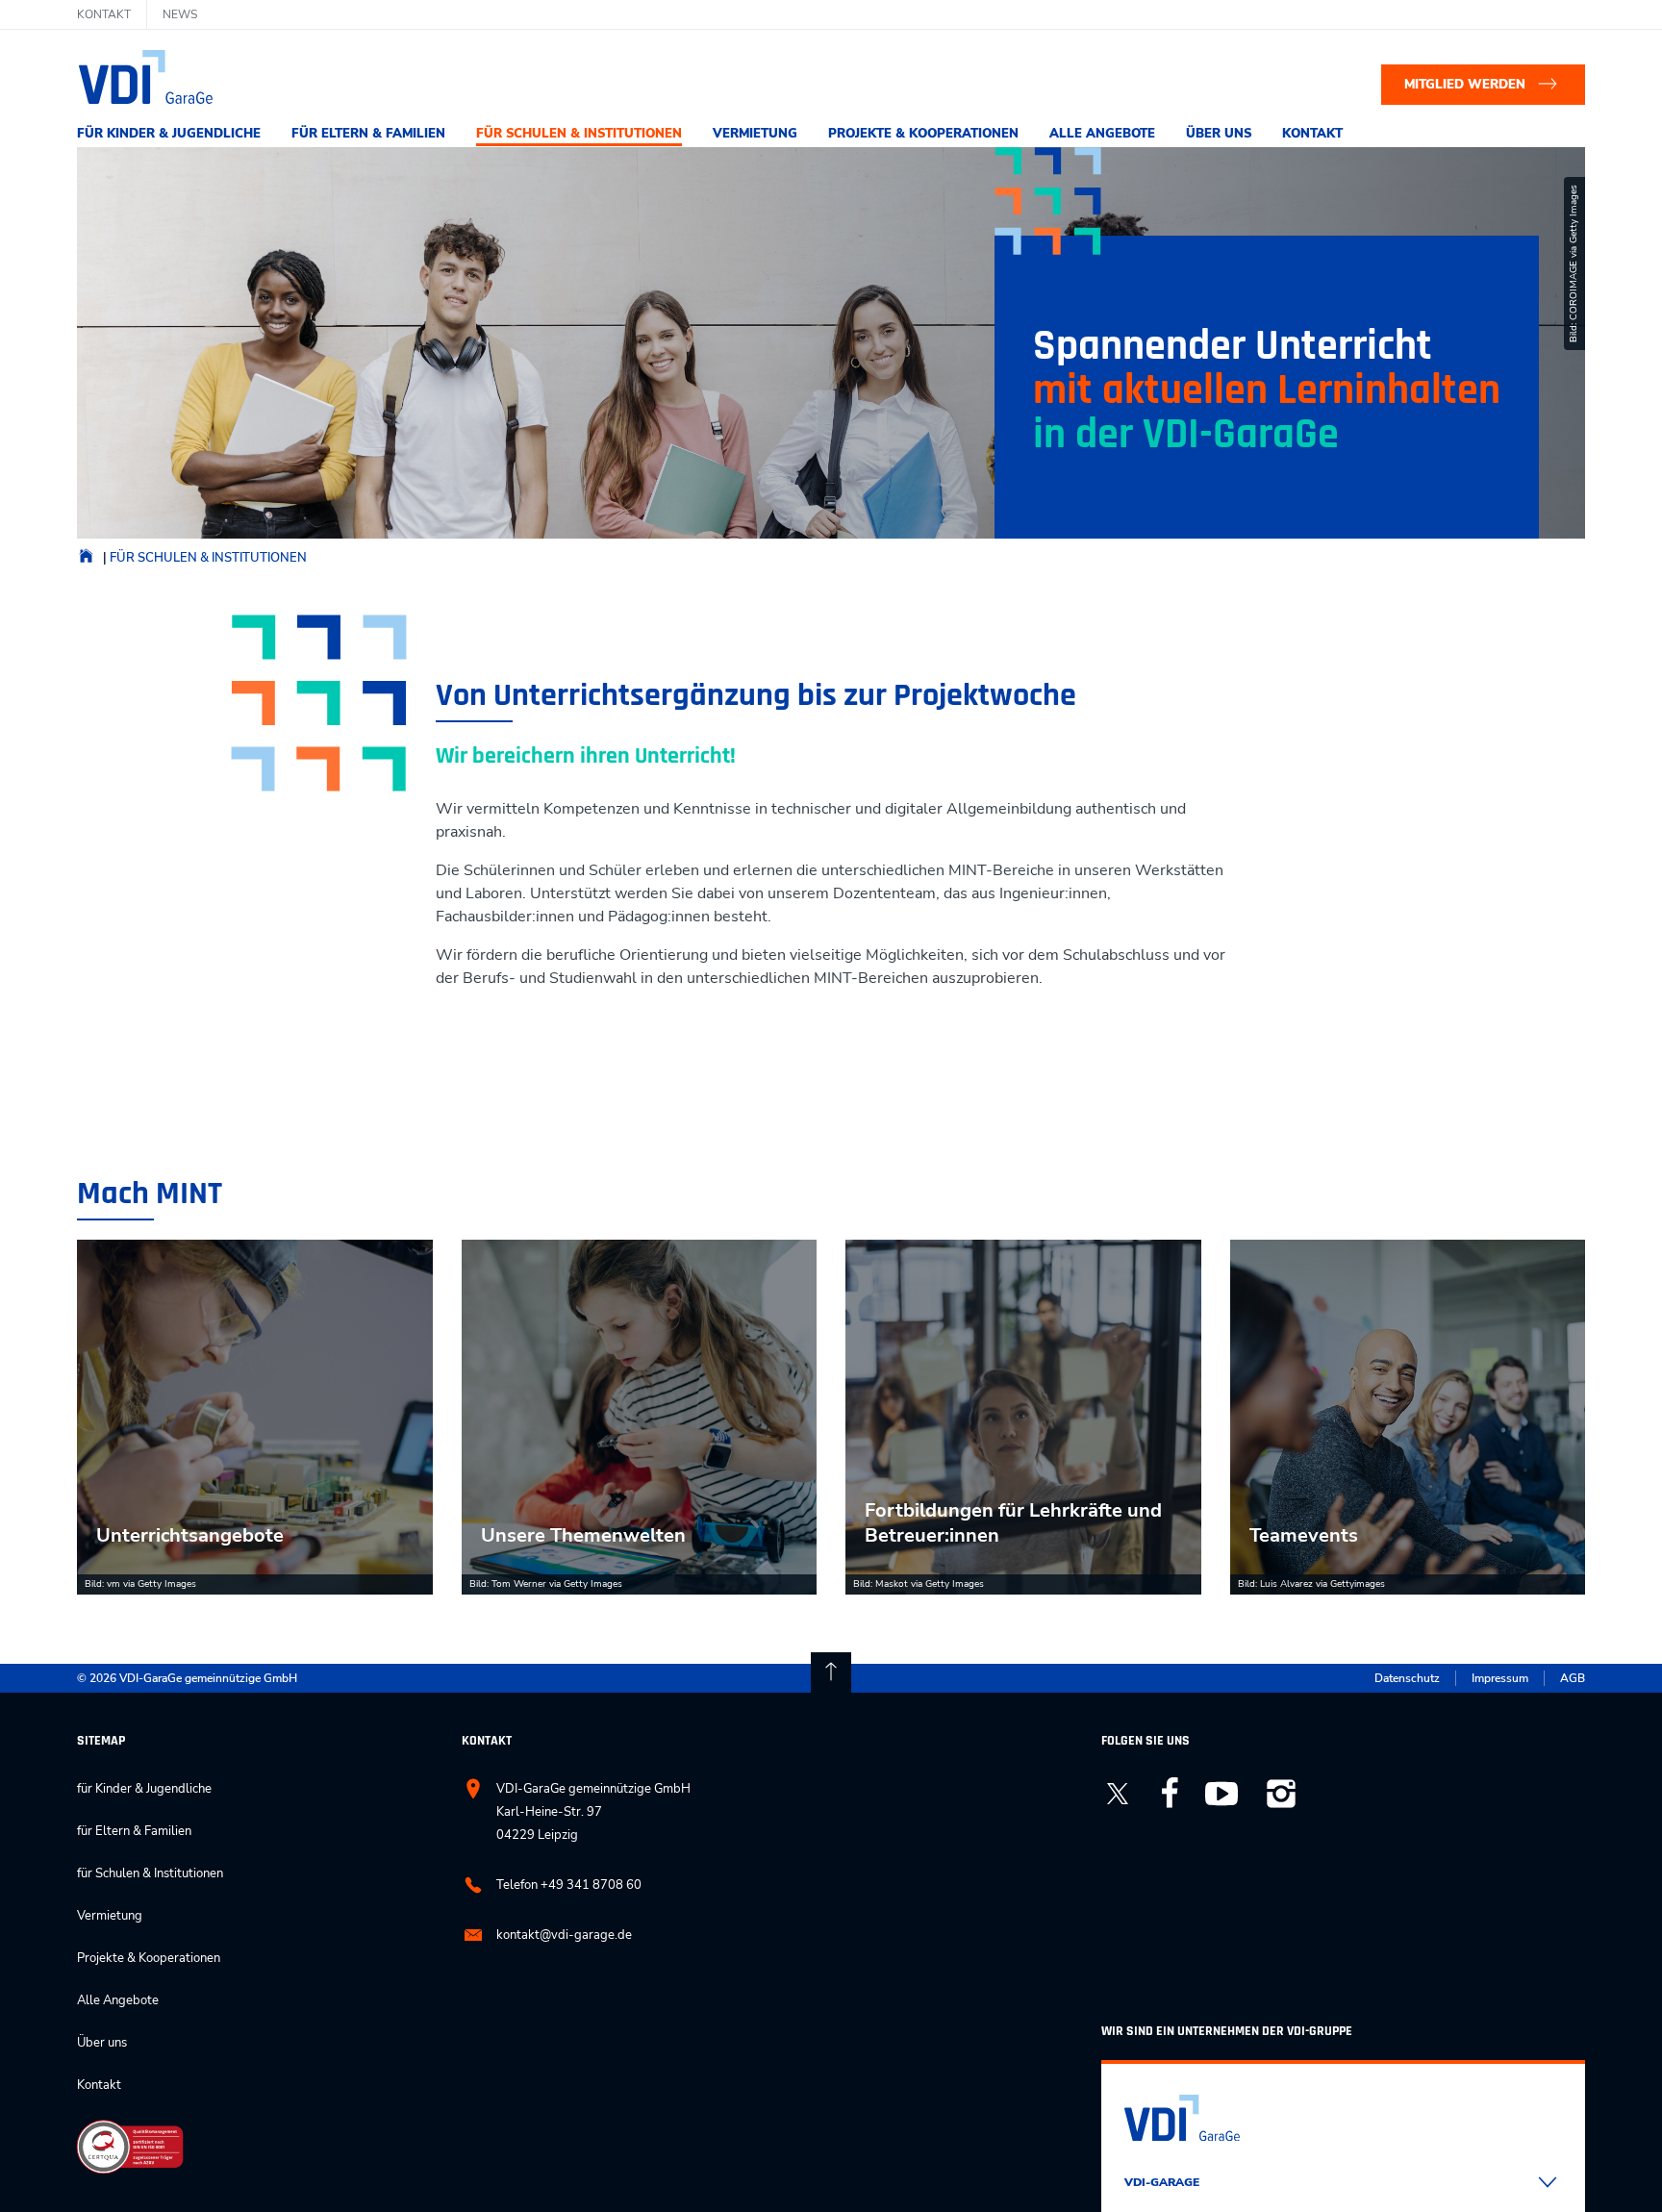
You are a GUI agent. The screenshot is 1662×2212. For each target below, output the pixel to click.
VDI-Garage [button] (1162, 2182)
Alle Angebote (1102, 134)
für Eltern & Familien (368, 134)
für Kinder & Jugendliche (169, 134)
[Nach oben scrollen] (831, 1672)
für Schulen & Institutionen (579, 134)
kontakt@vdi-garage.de (564, 1935)
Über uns (1219, 134)
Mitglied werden (1465, 85)
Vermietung (755, 134)
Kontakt (1312, 134)
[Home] (86, 561)
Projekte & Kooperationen (923, 134)
